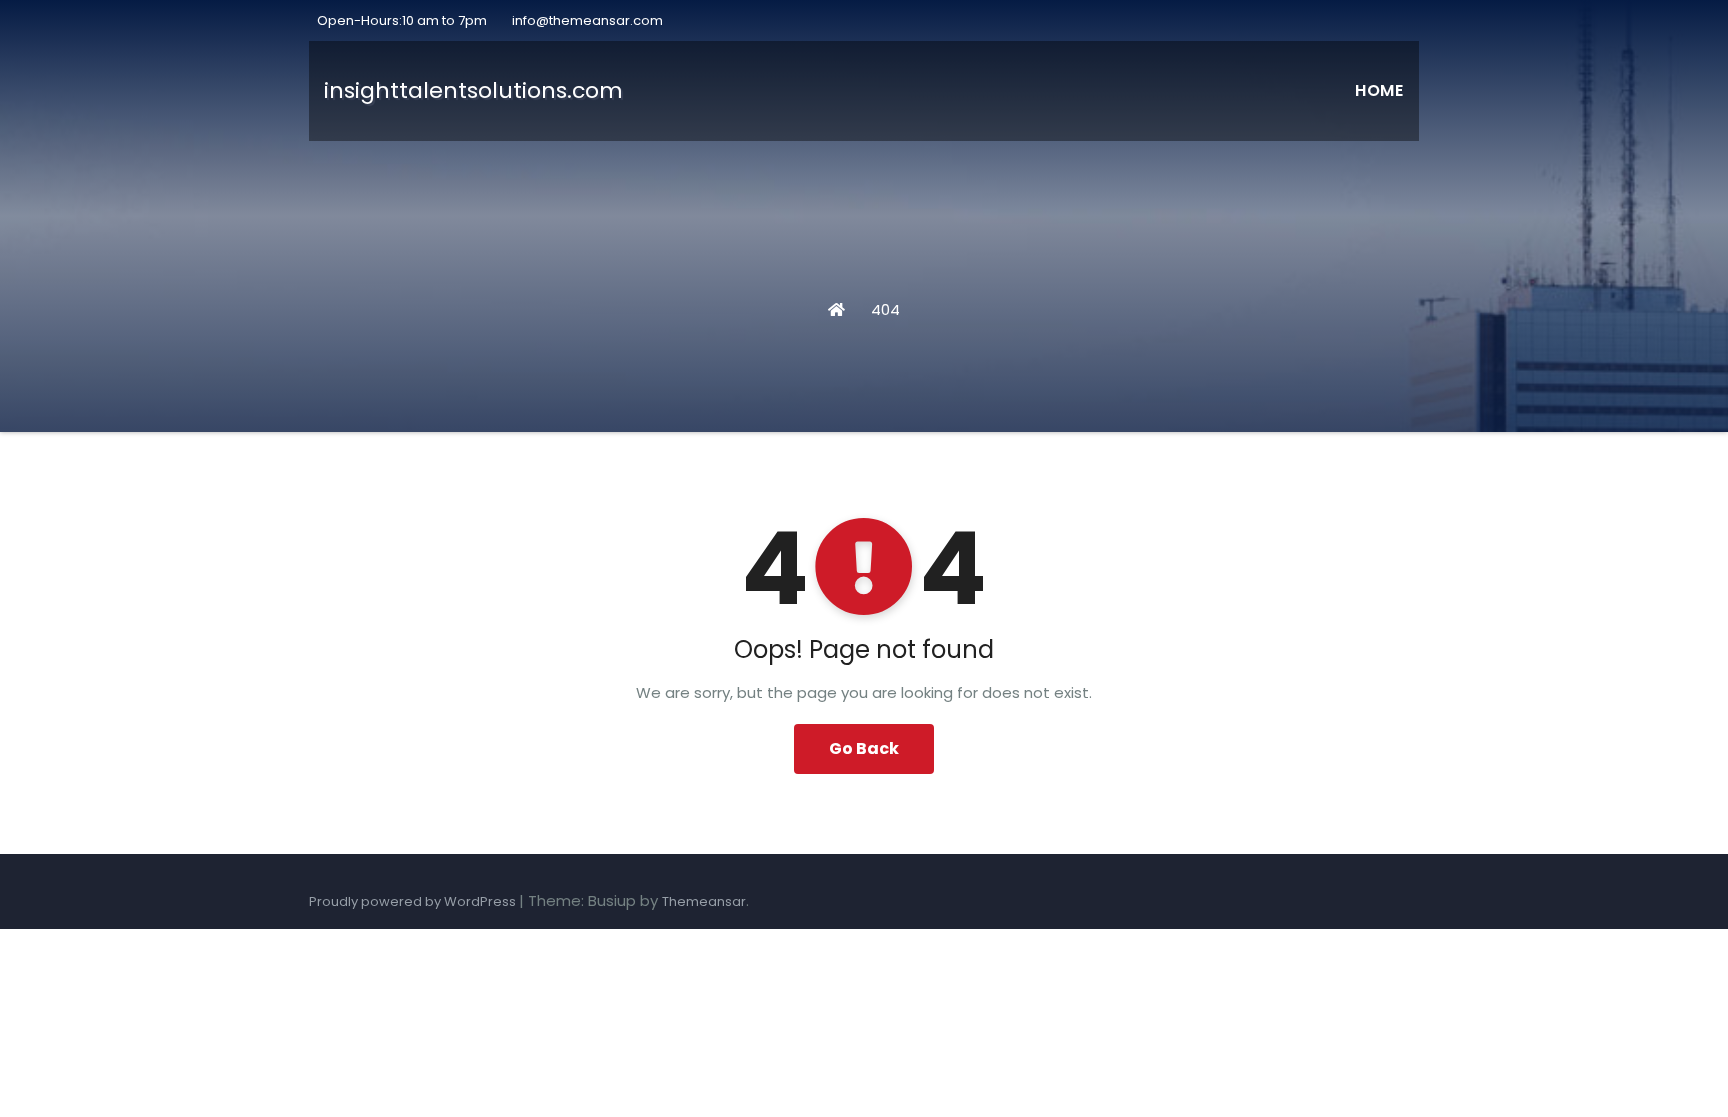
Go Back (864, 748)
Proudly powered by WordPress (414, 901)
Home (1379, 90)
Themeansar (704, 901)
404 (885, 309)
